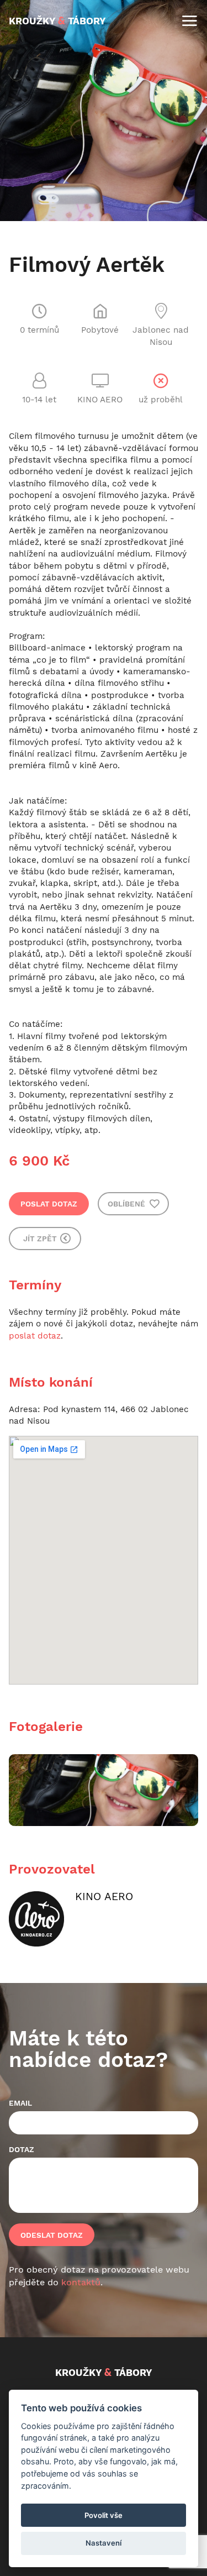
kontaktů (81, 2282)
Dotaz (22, 2149)
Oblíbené (128, 1204)
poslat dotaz (35, 1336)
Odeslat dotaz (52, 2235)
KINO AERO (104, 1896)
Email (20, 2103)
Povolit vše (104, 2515)
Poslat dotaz (49, 1204)
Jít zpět (41, 1239)
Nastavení (104, 2543)
